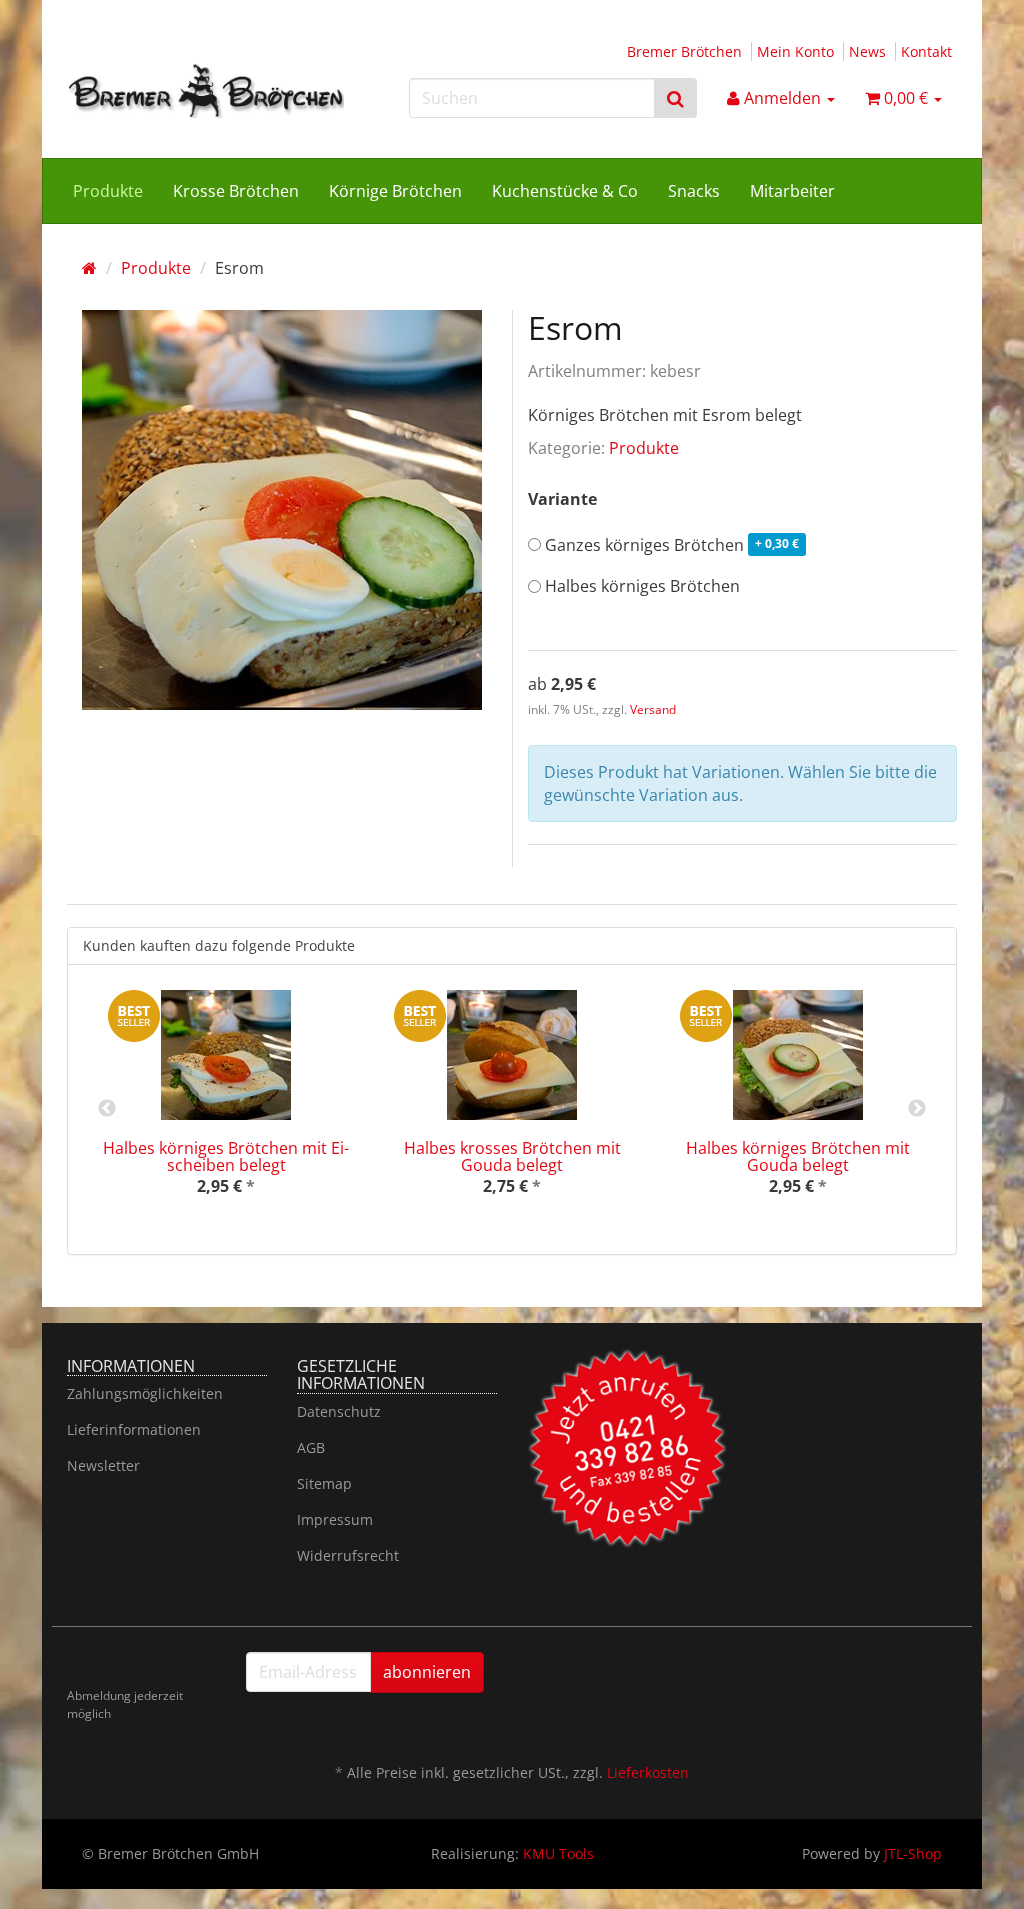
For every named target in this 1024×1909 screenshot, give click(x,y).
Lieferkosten (648, 1772)
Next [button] (917, 1109)
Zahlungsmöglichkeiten (145, 1393)
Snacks (694, 191)
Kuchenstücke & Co (565, 191)
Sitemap (324, 1483)
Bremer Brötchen (684, 51)
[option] (226, 1109)
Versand (653, 709)
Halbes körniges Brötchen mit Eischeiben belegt (226, 1157)
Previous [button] (107, 1109)
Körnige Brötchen (395, 191)
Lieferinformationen (134, 1429)
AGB (311, 1447)
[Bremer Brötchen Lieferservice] (205, 90)
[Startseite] (89, 268)
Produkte (108, 191)
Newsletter (103, 1465)
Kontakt (926, 51)
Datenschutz (339, 1411)
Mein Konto (795, 51)
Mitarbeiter (792, 191)
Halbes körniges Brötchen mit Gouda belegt (798, 1157)
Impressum (335, 1519)
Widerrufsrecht (348, 1555)
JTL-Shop (913, 1853)
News (867, 51)
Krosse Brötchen (236, 191)
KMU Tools (558, 1853)
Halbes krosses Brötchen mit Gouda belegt (512, 1157)
